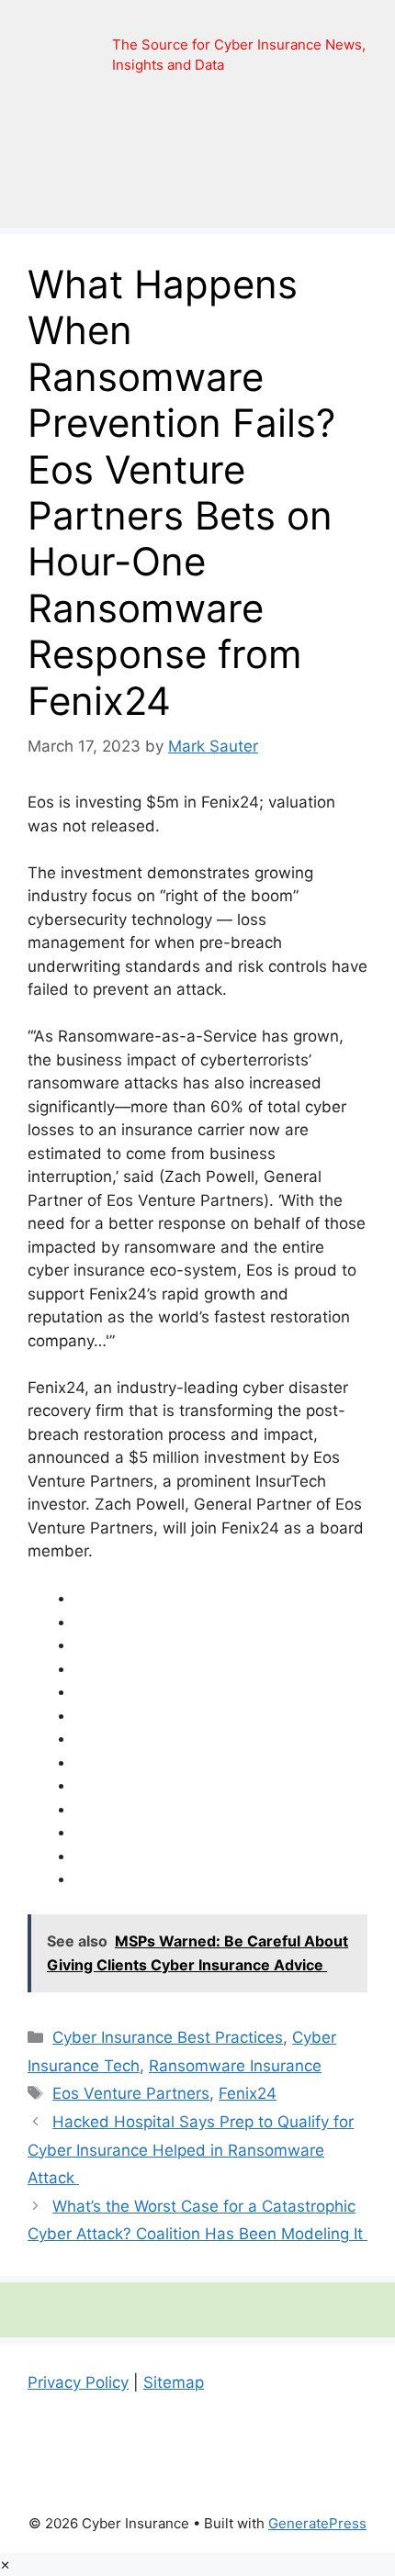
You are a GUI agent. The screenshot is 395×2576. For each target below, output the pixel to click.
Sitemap (174, 2382)
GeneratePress (317, 2523)
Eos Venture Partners (131, 2093)
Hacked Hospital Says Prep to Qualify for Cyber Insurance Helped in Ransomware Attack (191, 2150)
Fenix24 (248, 2093)
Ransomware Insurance (235, 2066)
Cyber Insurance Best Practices (168, 2037)
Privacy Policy (78, 2382)
